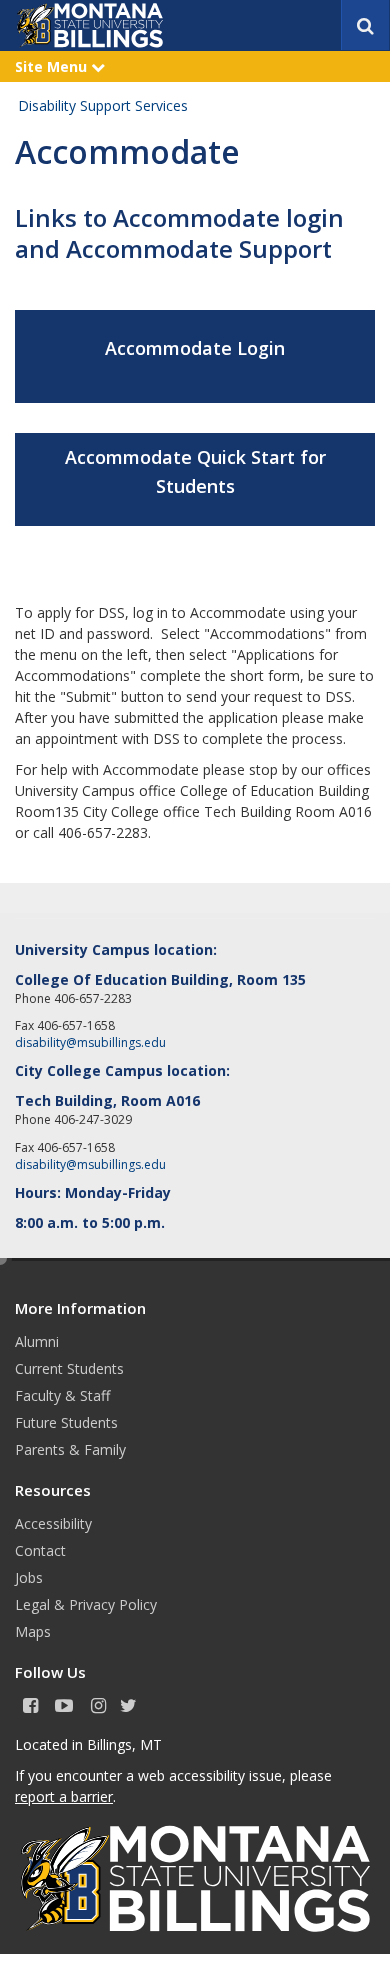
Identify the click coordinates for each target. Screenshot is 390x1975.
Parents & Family (70, 1449)
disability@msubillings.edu (90, 1042)
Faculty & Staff (62, 1395)
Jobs (29, 1577)
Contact (40, 1550)
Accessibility (53, 1523)
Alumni (37, 1341)
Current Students (69, 1368)
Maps (33, 1631)
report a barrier (64, 1796)
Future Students (66, 1422)
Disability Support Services (103, 105)
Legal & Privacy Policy (86, 1604)
